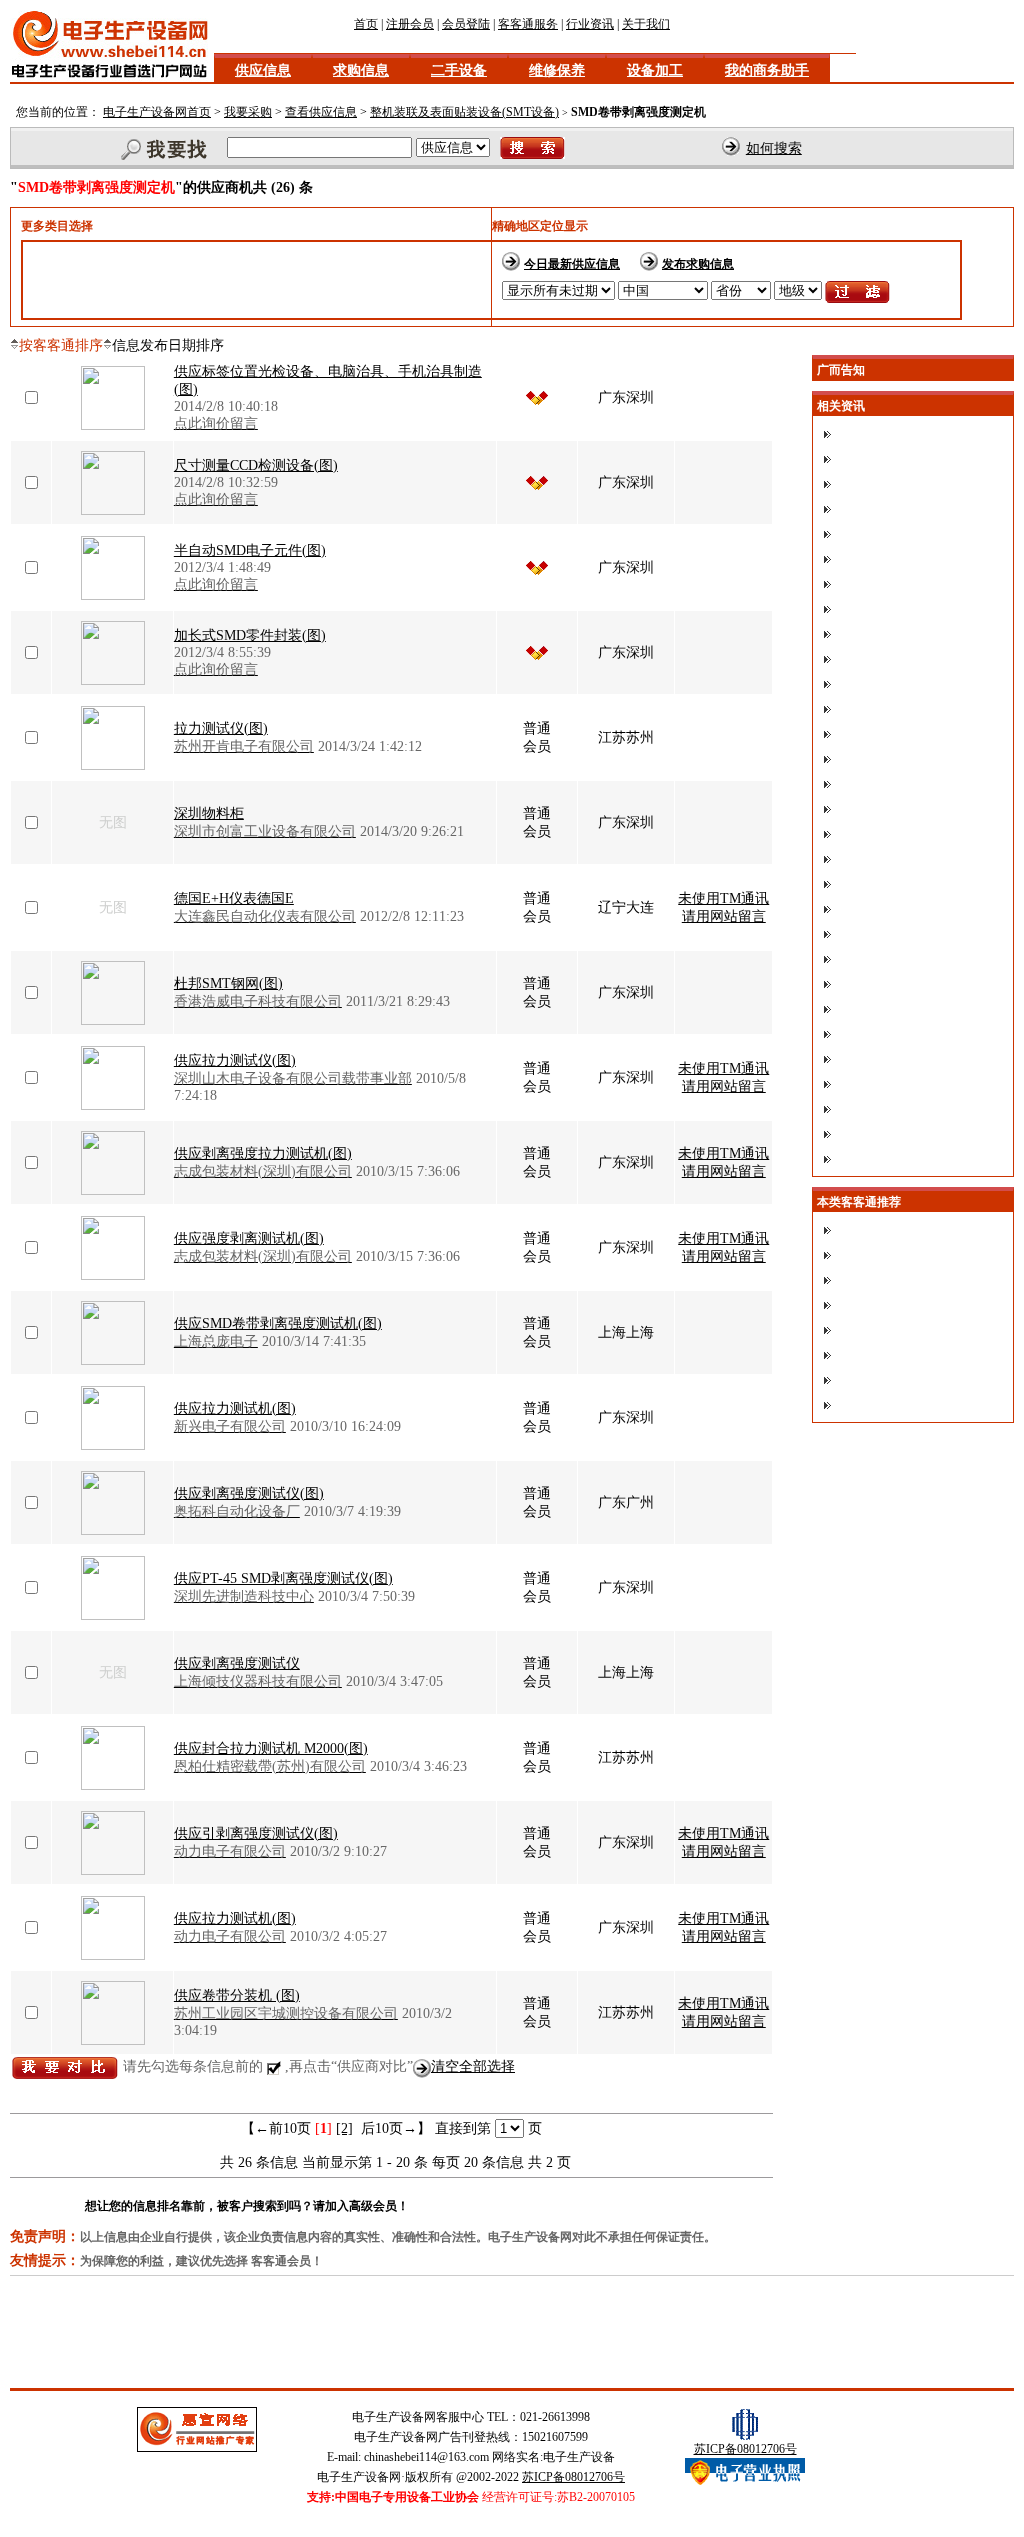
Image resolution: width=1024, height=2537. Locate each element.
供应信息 (263, 70)
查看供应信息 (321, 112)
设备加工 (655, 70)
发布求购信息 (698, 264)
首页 (366, 24)
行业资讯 (590, 24)
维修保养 (557, 70)
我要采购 (248, 112)
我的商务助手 (767, 70)
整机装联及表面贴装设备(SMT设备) (464, 112)
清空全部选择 (473, 2066)
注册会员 (410, 24)
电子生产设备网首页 (157, 112)
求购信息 (361, 70)
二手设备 (459, 70)
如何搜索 (774, 148)
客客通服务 (528, 24)
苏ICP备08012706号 (573, 2477)
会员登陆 (466, 24)
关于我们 (646, 24)
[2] (344, 2128)
